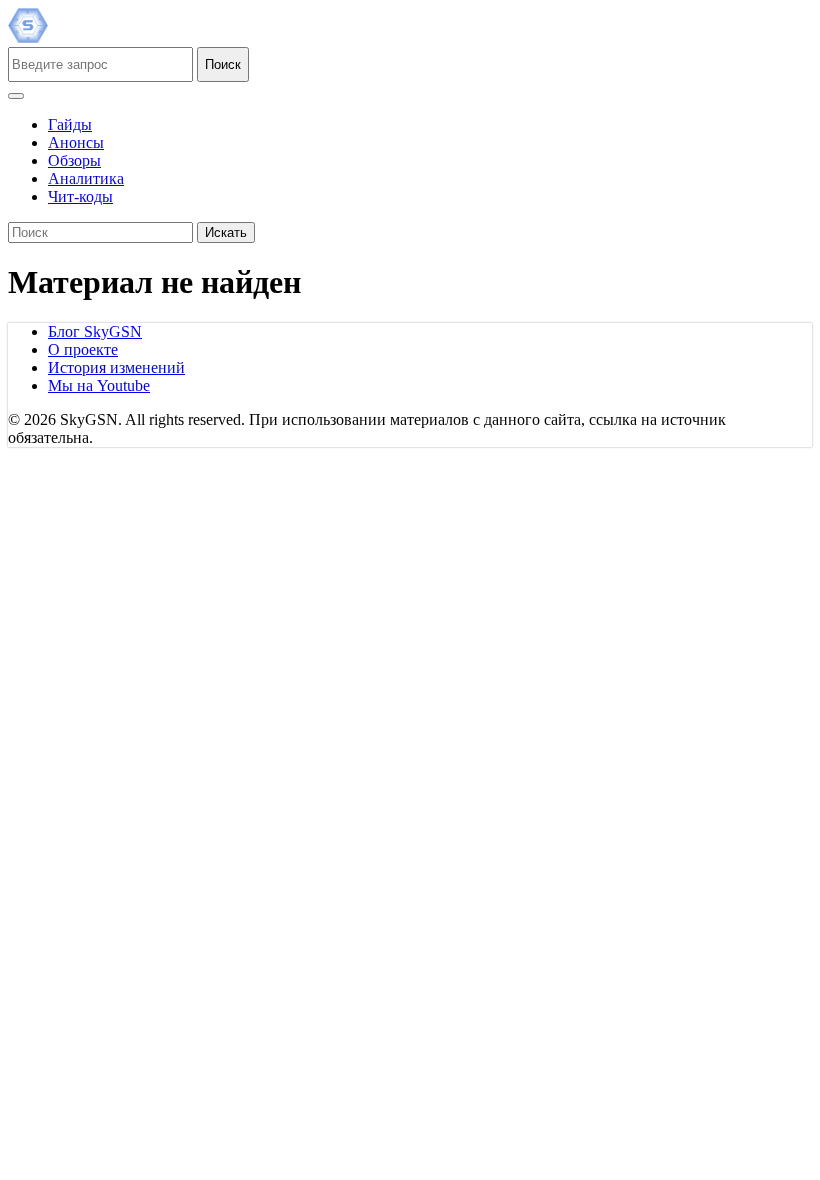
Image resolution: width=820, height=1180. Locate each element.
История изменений (116, 367)
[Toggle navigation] (16, 96)
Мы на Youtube (99, 385)
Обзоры (74, 160)
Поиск (223, 64)
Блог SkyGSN (95, 331)
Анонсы (76, 142)
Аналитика (86, 178)
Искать (226, 232)
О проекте (83, 349)
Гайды (70, 124)
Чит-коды (80, 196)
